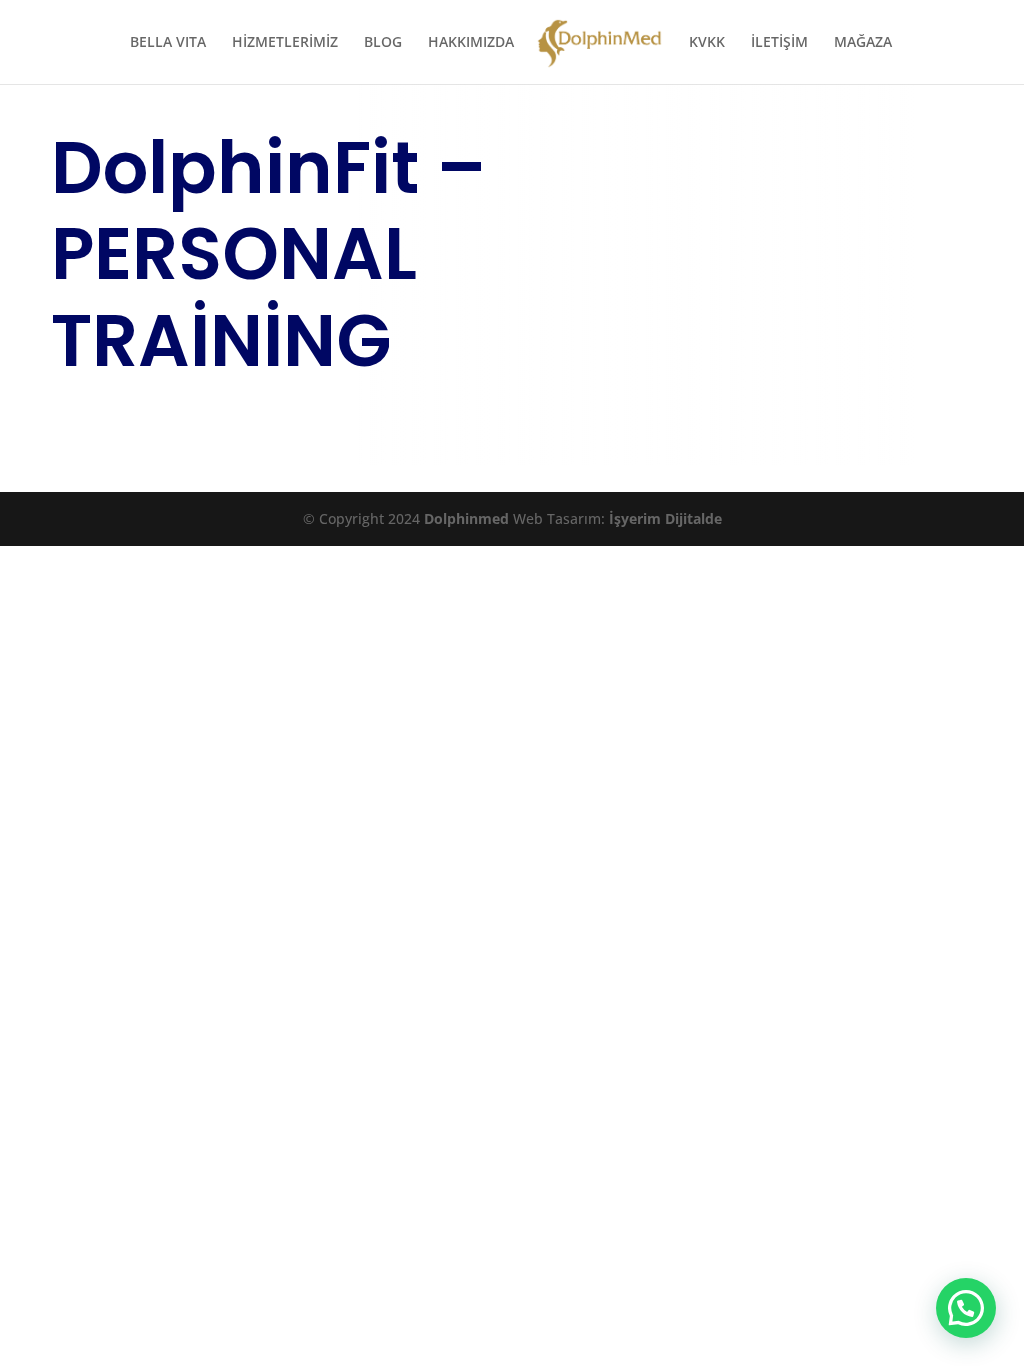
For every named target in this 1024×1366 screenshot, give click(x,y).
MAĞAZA (863, 43)
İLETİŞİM (779, 43)
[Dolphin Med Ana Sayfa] (600, 51)
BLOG (383, 43)
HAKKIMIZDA (471, 43)
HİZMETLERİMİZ (285, 43)
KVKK (707, 43)
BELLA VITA (168, 43)
